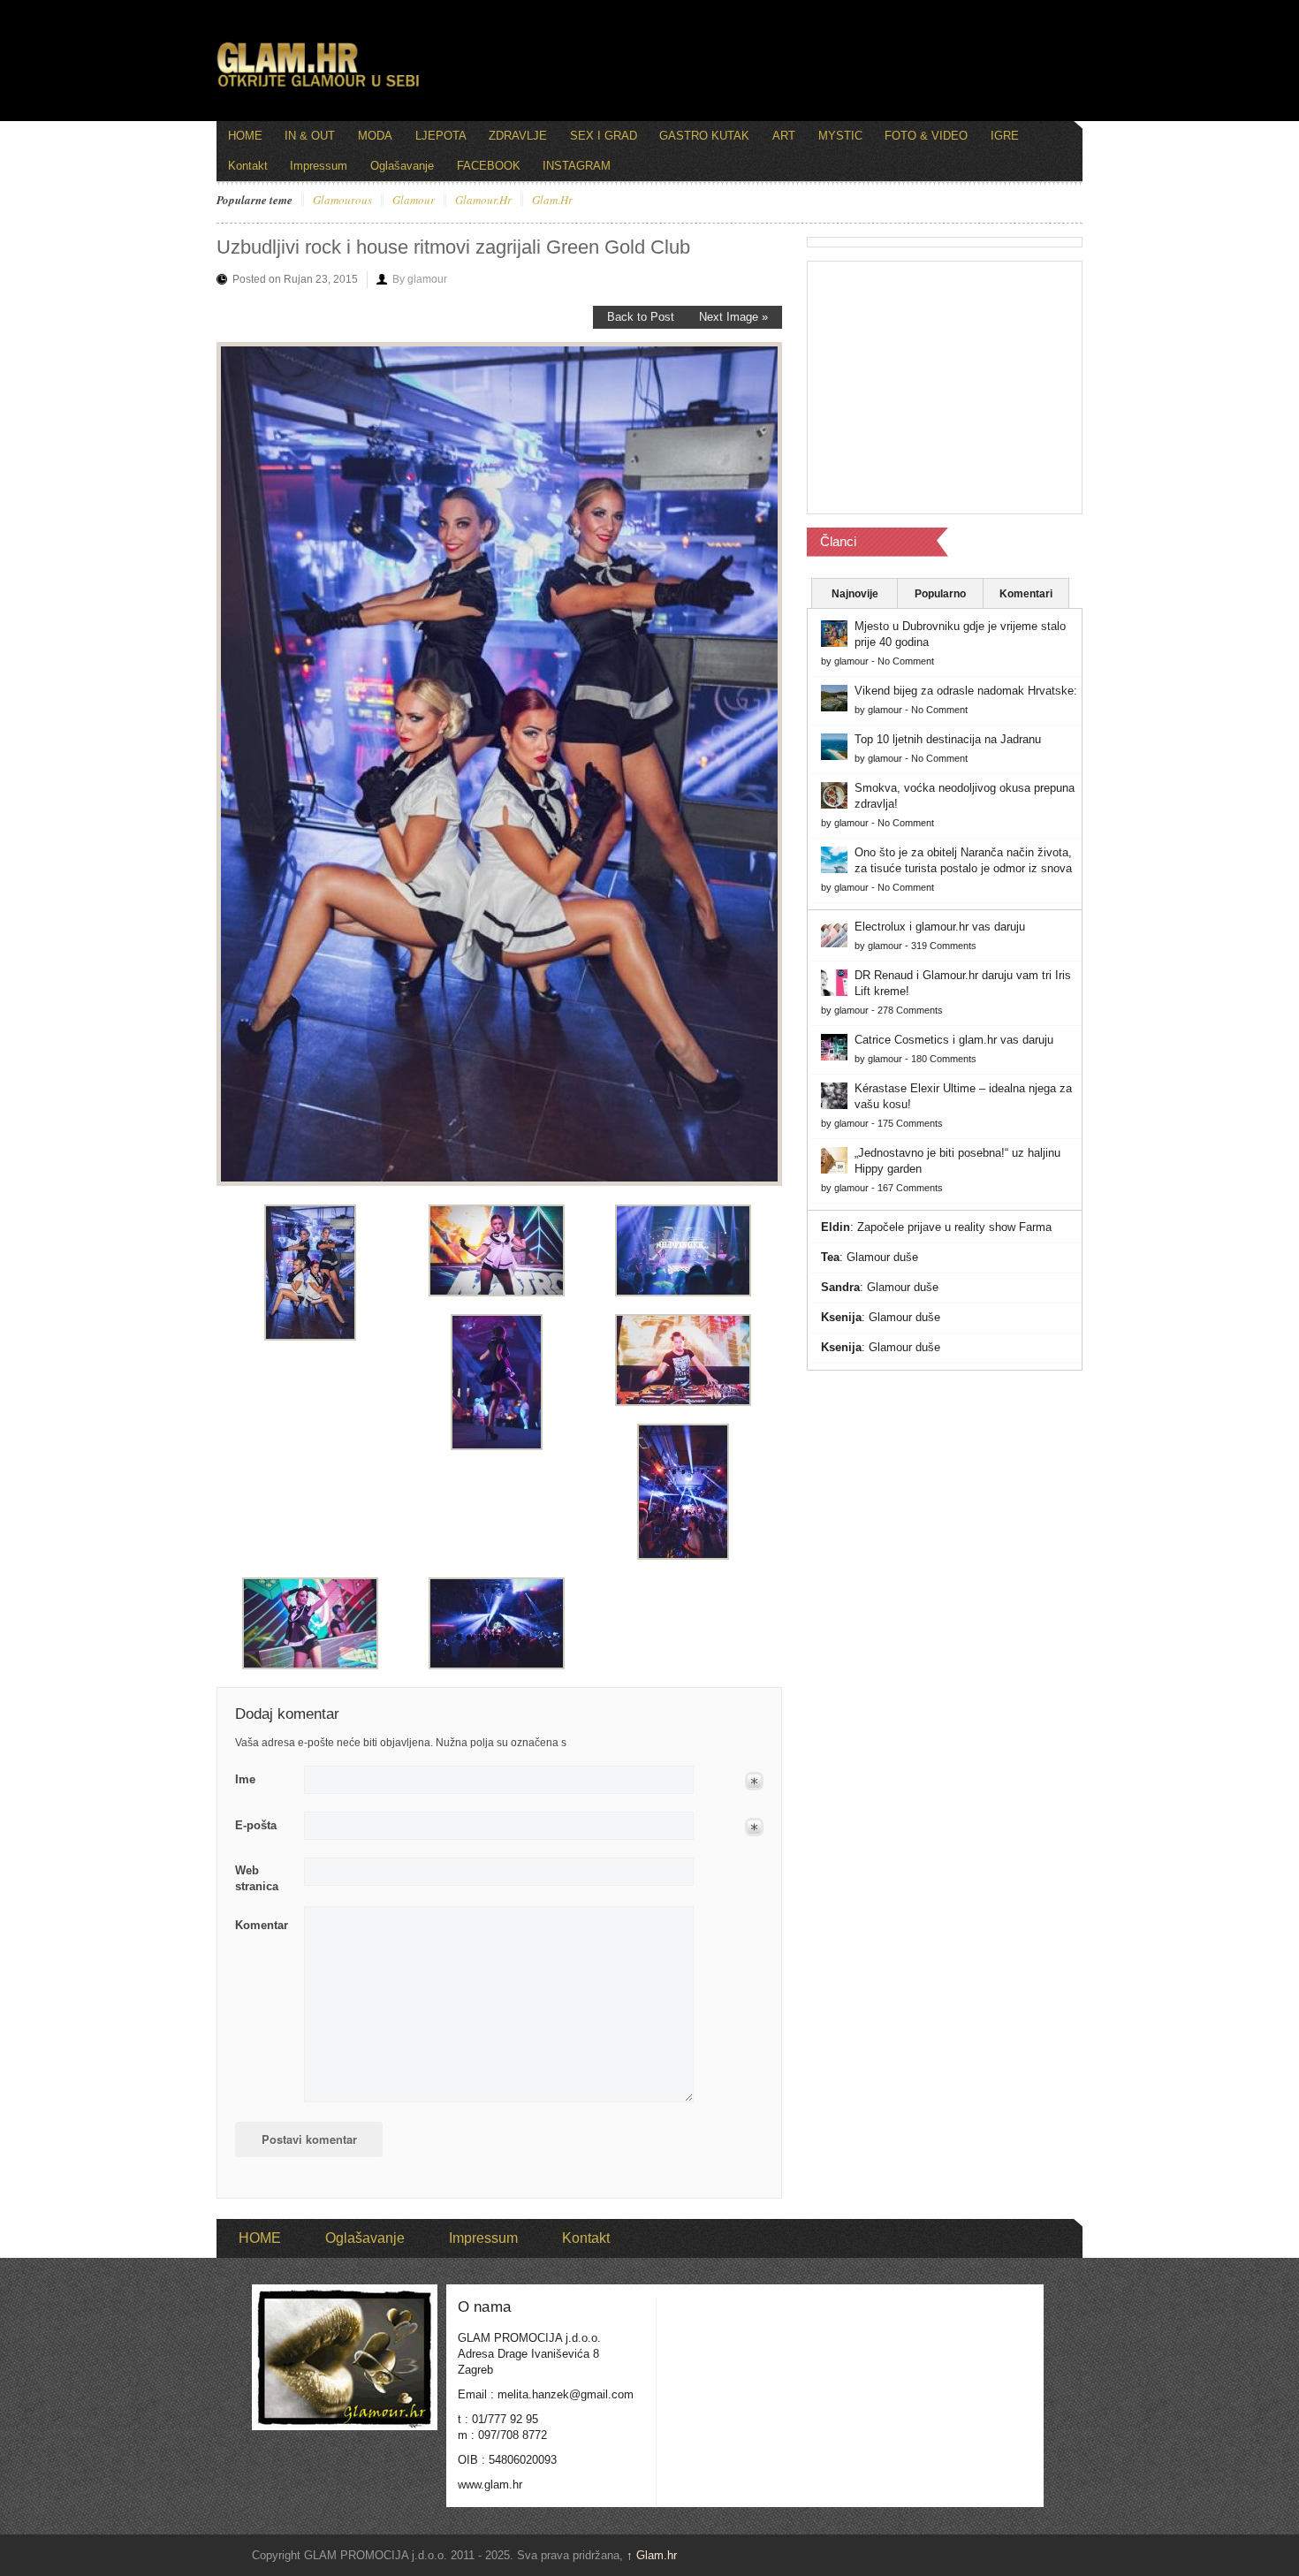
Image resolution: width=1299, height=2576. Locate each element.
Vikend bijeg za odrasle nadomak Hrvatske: (966, 691)
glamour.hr (483, 201)
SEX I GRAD (604, 136)
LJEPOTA (441, 136)
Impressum (319, 166)
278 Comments (910, 1010)
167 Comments (910, 1188)
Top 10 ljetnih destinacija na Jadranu (948, 739)
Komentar (262, 1925)
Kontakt (248, 166)
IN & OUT (310, 136)
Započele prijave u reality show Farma (954, 1227)
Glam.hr (652, 2555)
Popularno (940, 594)
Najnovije (855, 594)
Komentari (1026, 594)
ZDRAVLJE (518, 136)
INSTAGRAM (577, 166)
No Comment (906, 661)
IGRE (1005, 136)
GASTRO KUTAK (704, 136)
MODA (375, 136)
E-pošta (256, 1825)
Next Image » (733, 317)
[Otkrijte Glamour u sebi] (318, 87)
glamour (414, 201)
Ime (245, 1779)
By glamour (420, 279)
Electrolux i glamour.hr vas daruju (940, 927)
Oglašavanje (402, 166)
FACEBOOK (489, 166)
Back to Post (641, 317)
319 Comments (944, 946)
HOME (245, 136)
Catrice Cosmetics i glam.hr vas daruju (954, 1040)
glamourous (342, 201)
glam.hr (552, 201)
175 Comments (910, 1123)
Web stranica (257, 1878)
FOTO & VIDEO (926, 136)
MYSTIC (840, 136)
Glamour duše (882, 1257)
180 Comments (944, 1059)
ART (784, 136)
